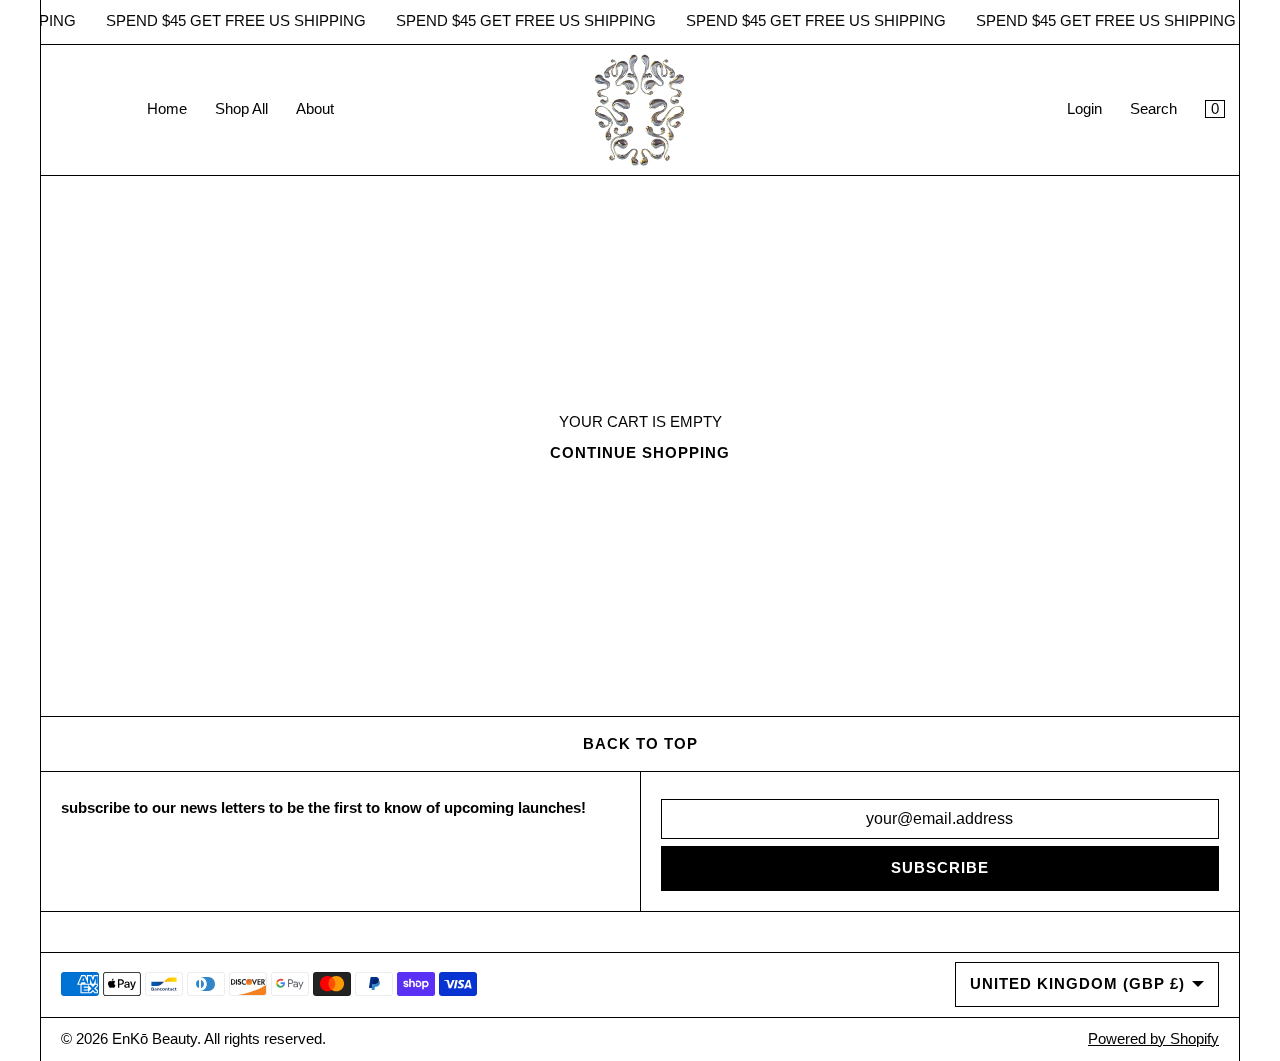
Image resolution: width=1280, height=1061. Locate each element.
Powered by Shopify (1153, 1039)
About (315, 109)
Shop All (241, 109)
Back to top (640, 744)
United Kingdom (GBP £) (1077, 984)
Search (1153, 109)
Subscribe (940, 868)
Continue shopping (640, 453)
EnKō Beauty (154, 1039)
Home (167, 109)
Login (1084, 109)
